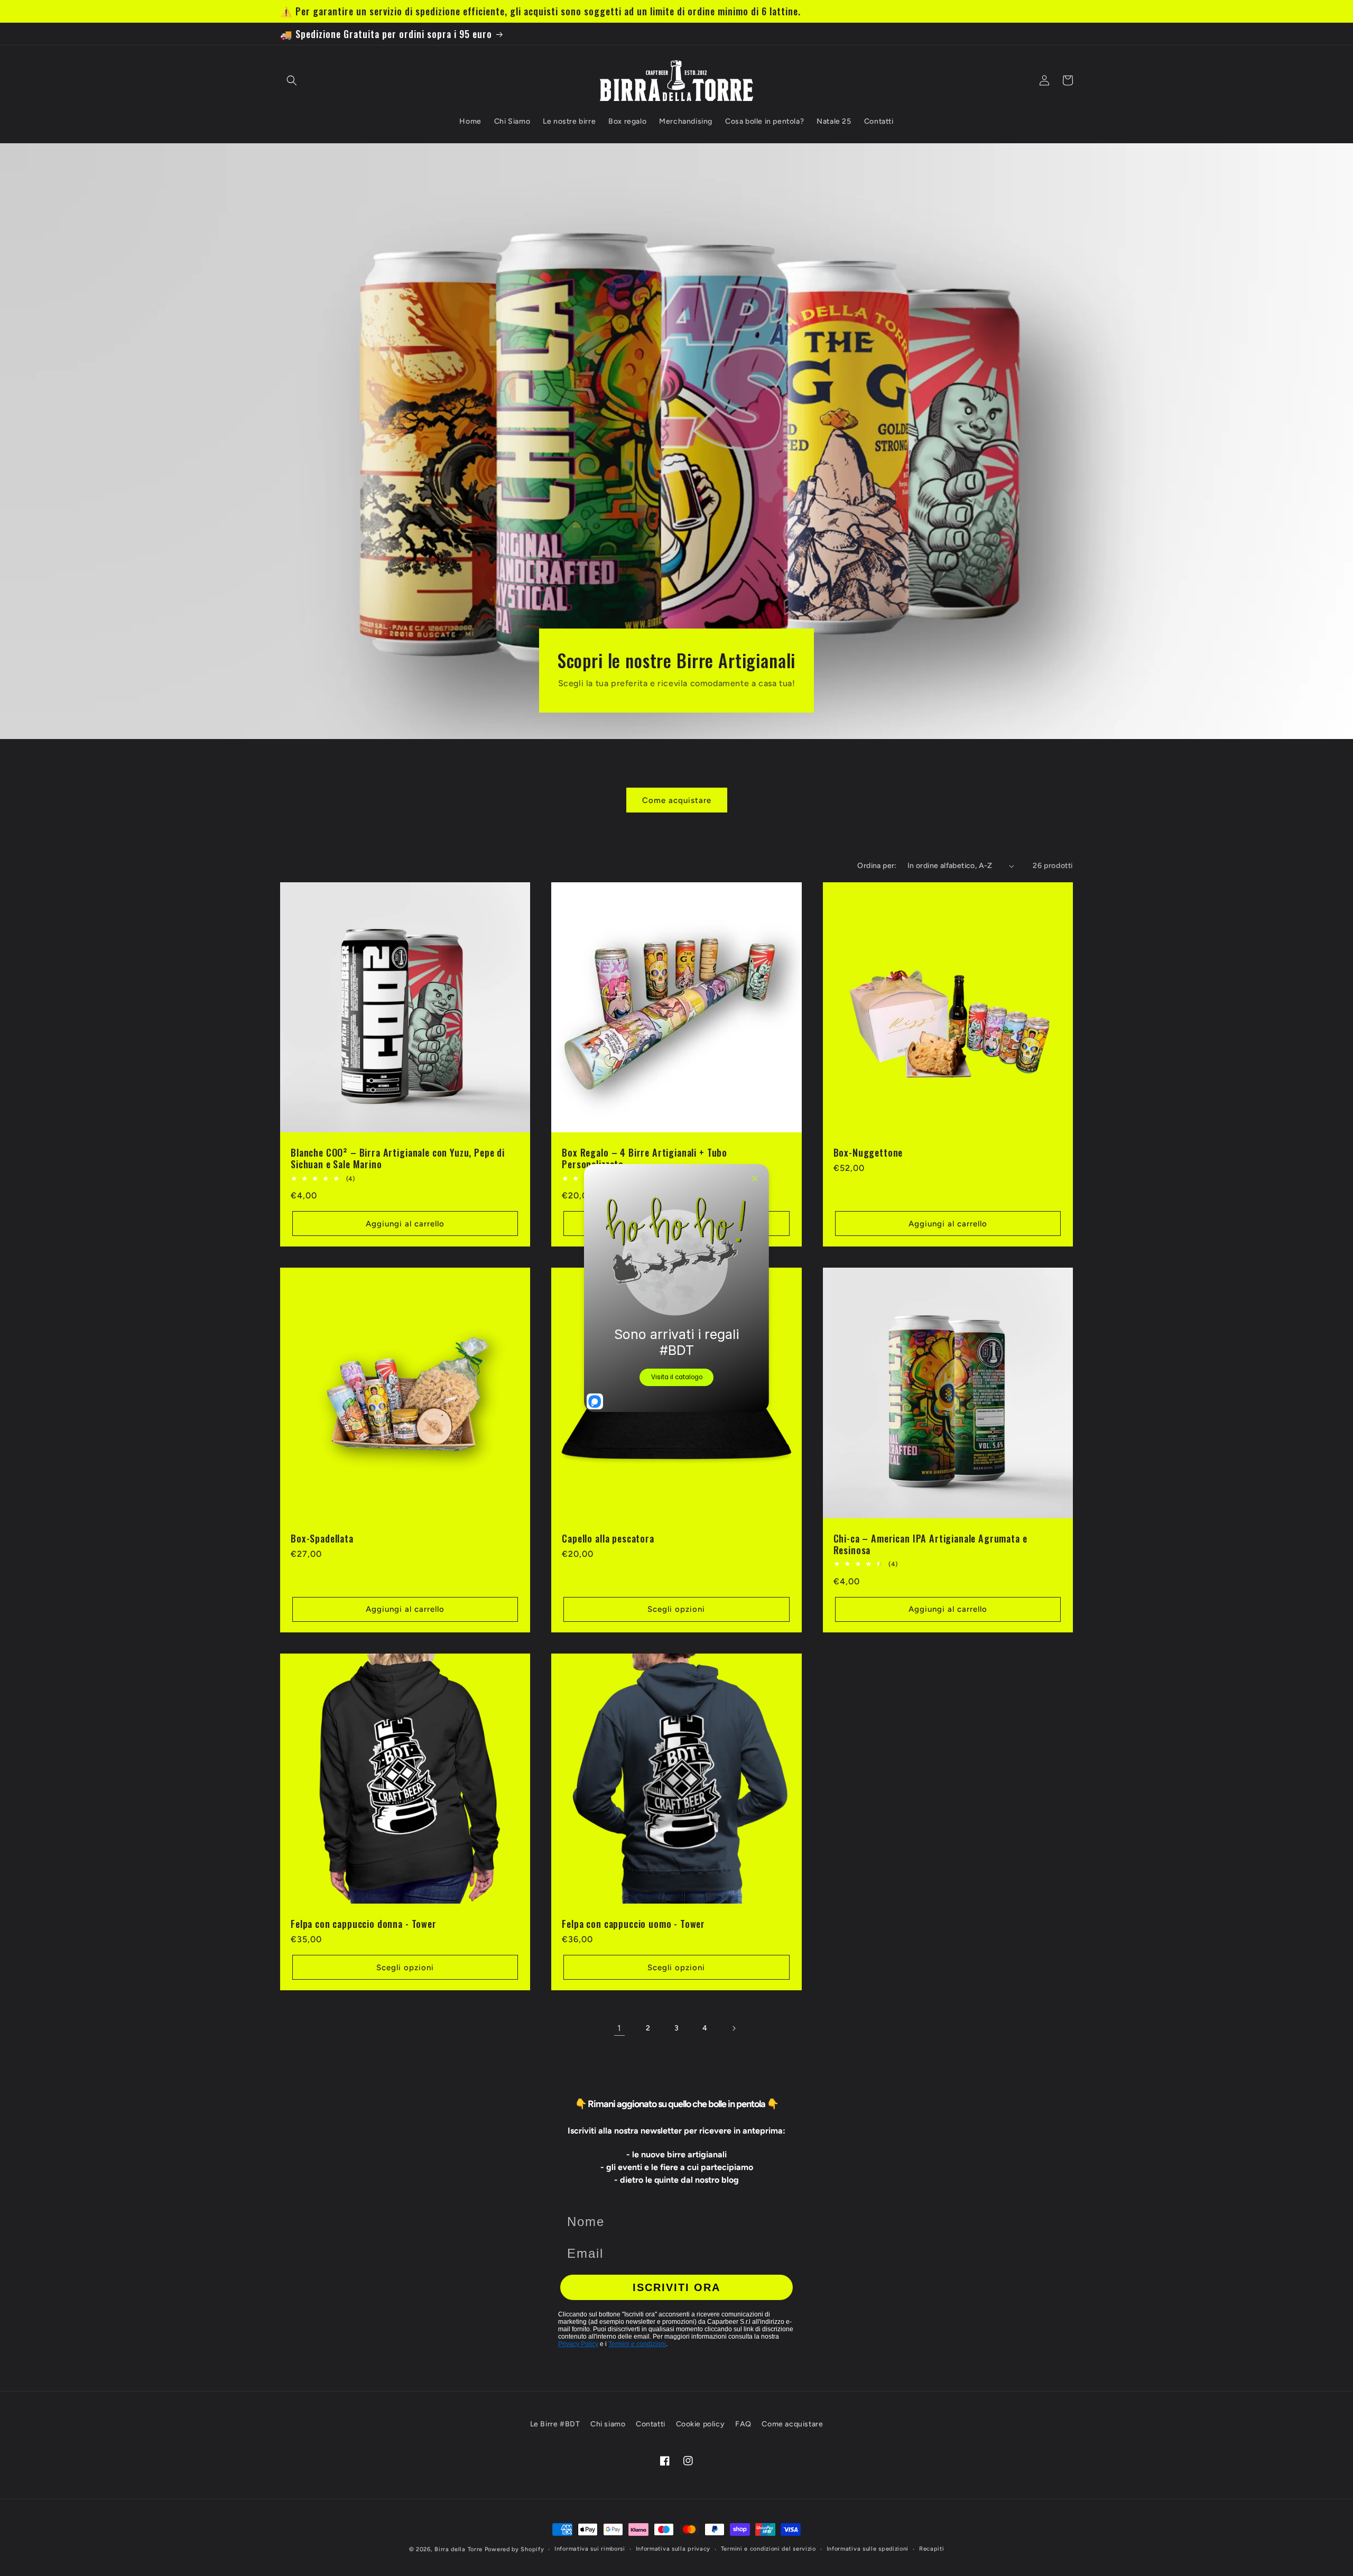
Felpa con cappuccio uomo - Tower (633, 1924)
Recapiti (932, 2549)
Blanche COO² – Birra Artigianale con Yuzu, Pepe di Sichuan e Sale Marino (398, 1158)
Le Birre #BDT (555, 2424)
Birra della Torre (458, 2549)
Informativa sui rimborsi (590, 2549)
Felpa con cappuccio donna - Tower (364, 1924)
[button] (292, 80)
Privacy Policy (578, 2344)
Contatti (651, 2424)
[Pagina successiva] (734, 2028)
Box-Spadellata (322, 1538)
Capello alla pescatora (608, 1538)
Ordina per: (877, 866)
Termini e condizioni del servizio (768, 2549)
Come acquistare (677, 800)
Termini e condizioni (637, 2344)
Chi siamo (608, 2424)
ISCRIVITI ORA (676, 2287)
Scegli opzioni (676, 1609)
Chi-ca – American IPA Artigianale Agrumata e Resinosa (930, 1544)
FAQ (743, 2424)
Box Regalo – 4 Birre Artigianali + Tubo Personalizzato (645, 1158)
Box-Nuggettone (868, 1152)
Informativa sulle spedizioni (868, 2549)
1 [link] (619, 2028)
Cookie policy (701, 2424)
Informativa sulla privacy (673, 2549)
